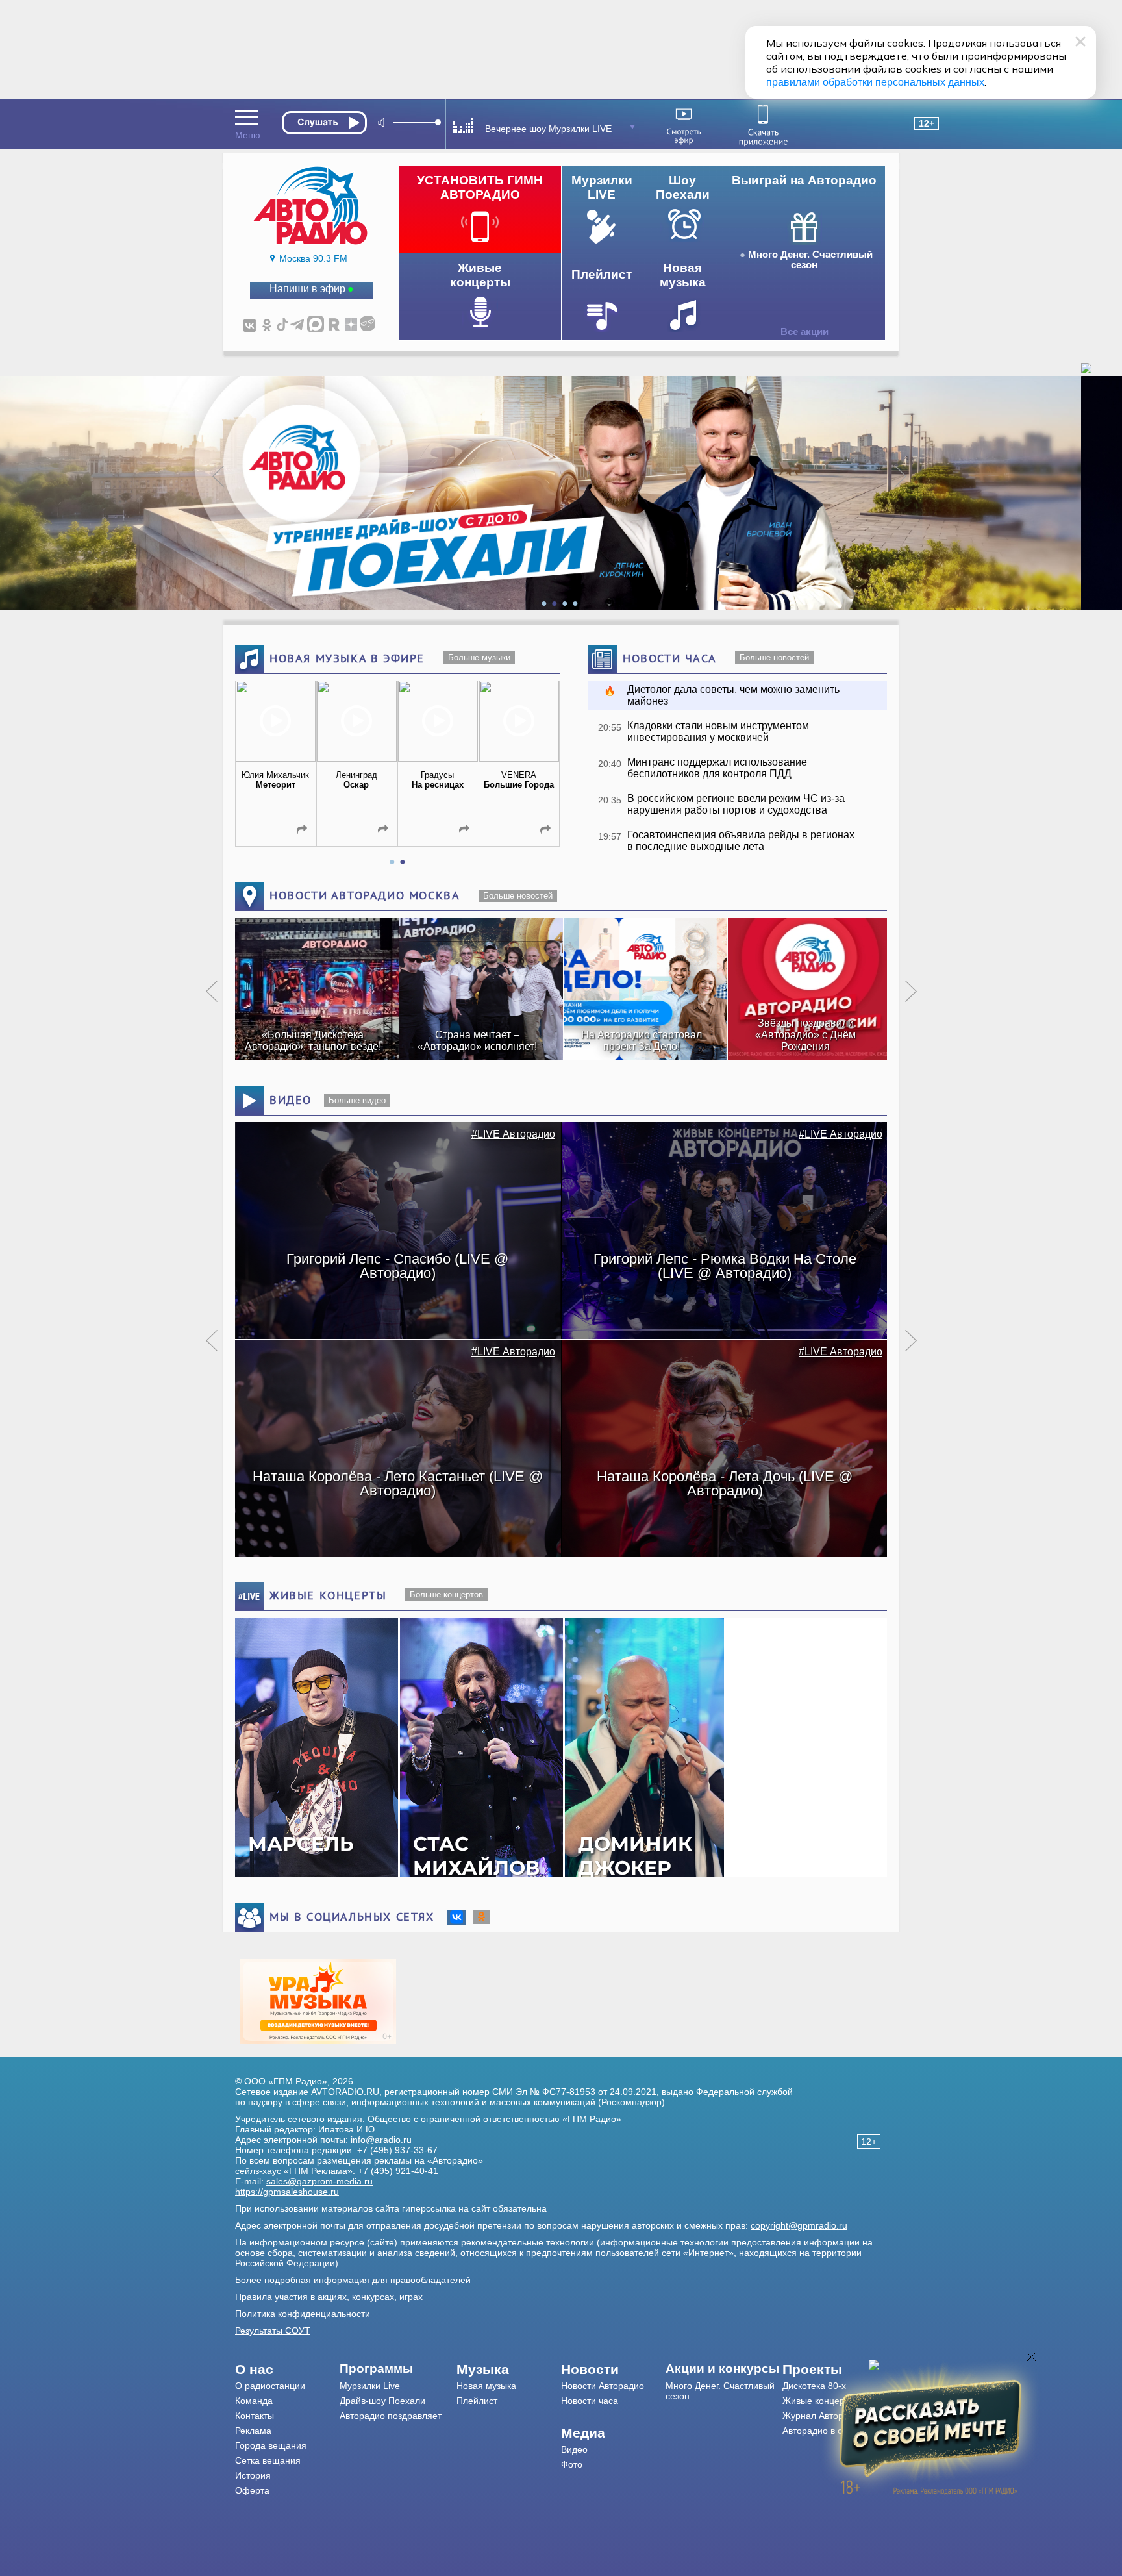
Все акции (804, 332)
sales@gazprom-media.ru (319, 2181)
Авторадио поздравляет (391, 2416)
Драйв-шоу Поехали (382, 2401)
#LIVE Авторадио (513, 1134)
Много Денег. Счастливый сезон (810, 260)
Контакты (255, 2416)
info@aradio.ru (381, 2140)
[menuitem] (287, 2370)
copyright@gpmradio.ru (799, 2225)
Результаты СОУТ (273, 2331)
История (253, 2475)
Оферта (252, 2490)
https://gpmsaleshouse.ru (287, 2192)
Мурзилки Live (370, 2386)
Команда (254, 2401)
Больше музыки (479, 657)
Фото (572, 2464)
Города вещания (271, 2445)
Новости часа (590, 2401)
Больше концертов (446, 1594)
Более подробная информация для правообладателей (353, 2280)
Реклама (253, 2431)
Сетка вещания (268, 2460)
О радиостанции (270, 2386)
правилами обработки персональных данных (875, 82)
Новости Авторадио (603, 2386)
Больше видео (357, 1100)
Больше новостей (774, 657)
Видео (574, 2449)
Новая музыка (486, 2386)
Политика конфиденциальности (303, 2314)
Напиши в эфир (307, 289)
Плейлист (477, 2401)
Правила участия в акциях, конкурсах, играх (329, 2297)
